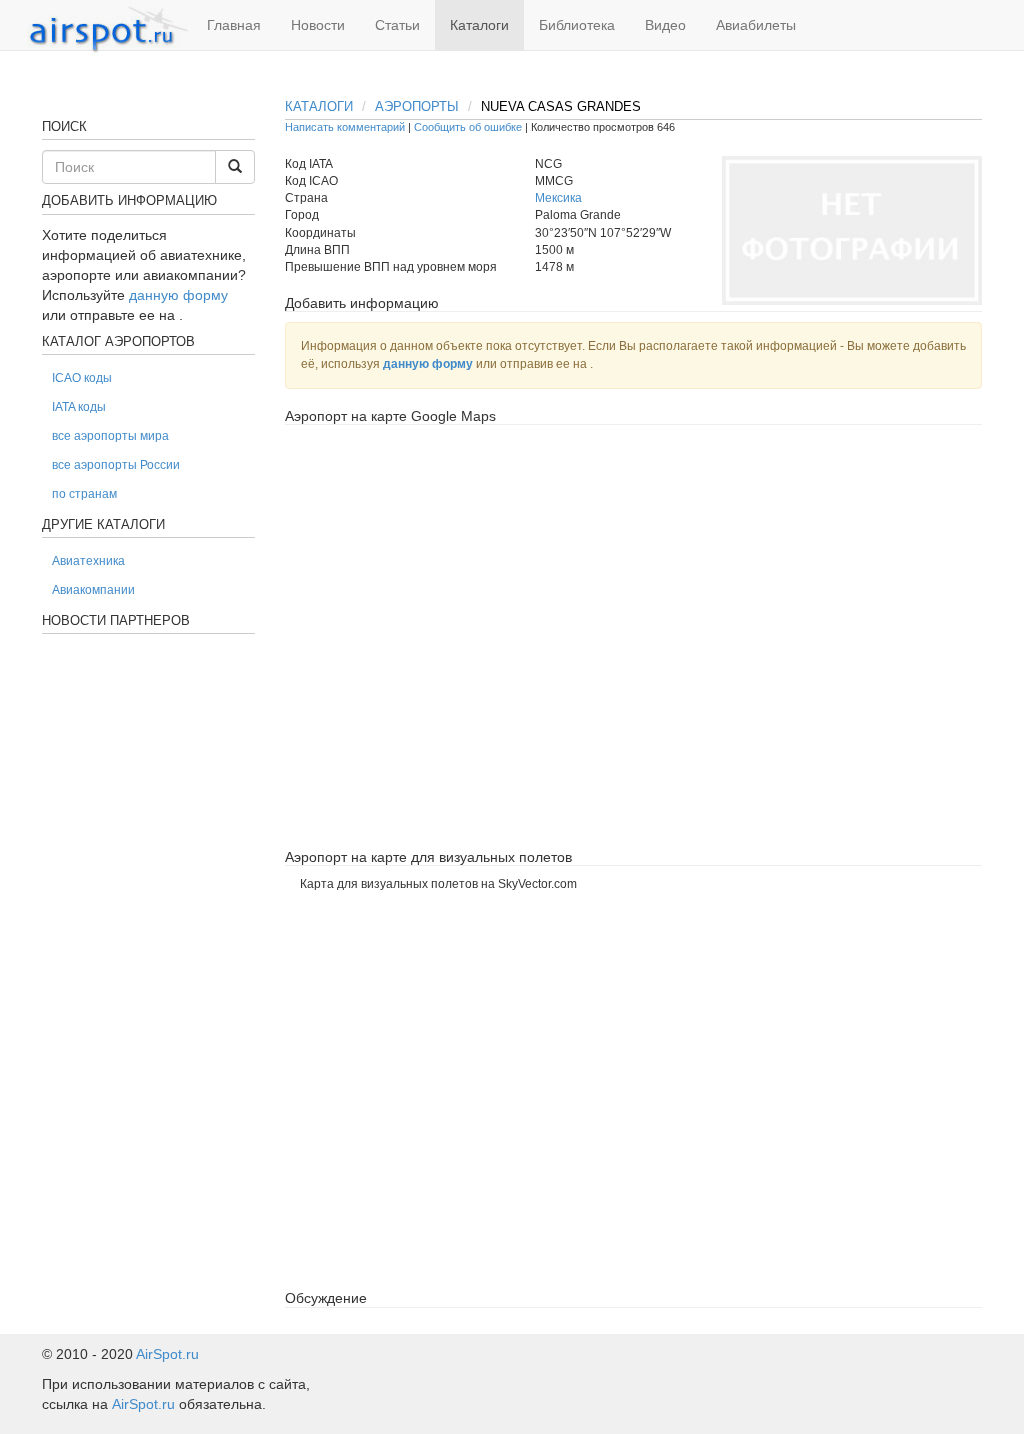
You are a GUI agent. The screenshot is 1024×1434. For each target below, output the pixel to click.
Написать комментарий (345, 127)
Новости (318, 25)
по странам (84, 494)
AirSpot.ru (167, 1354)
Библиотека (577, 25)
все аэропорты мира (110, 436)
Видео (665, 25)
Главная (234, 25)
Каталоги (479, 25)
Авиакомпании (93, 590)
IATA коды (79, 407)
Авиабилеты (756, 25)
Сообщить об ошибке (468, 127)
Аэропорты (417, 106)
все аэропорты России (116, 465)
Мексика (558, 198)
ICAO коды (82, 378)
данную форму (428, 364)
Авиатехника (88, 561)
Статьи (397, 25)
